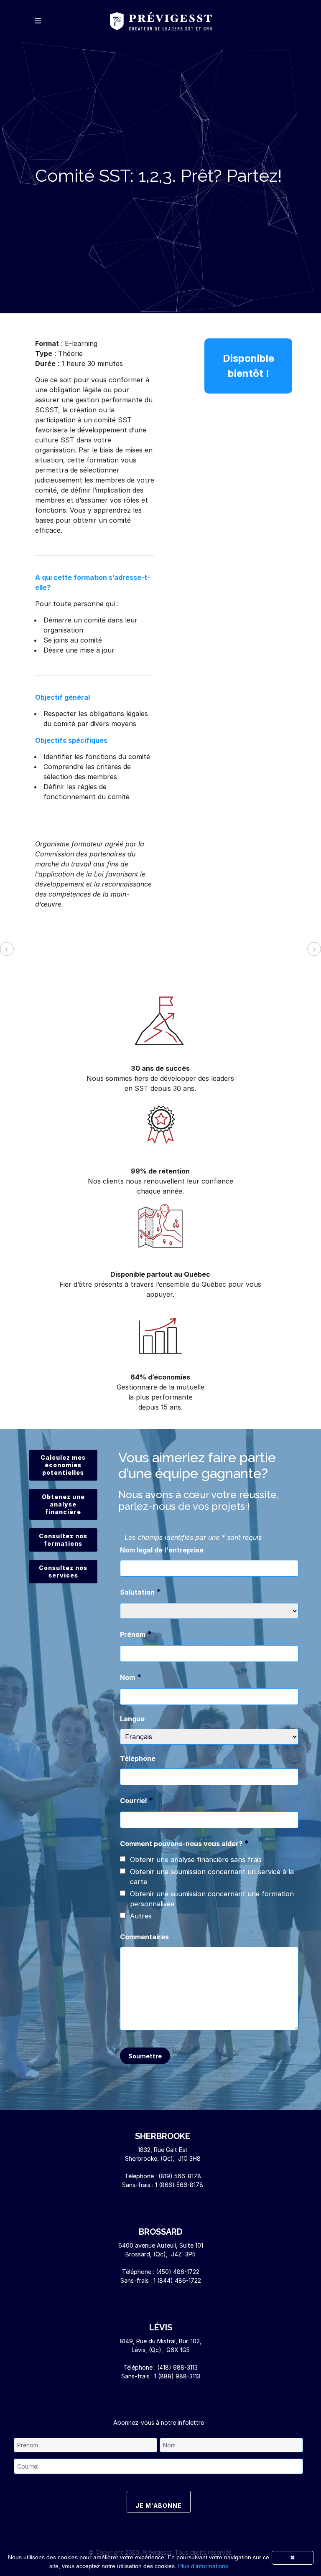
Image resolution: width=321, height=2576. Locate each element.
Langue (132, 1719)
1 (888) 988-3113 (177, 2376)
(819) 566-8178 (180, 2176)
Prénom (136, 1634)
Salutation (141, 1592)
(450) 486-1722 (178, 2272)
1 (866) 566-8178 (179, 2185)
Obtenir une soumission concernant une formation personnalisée (212, 1899)
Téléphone (138, 1758)
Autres (141, 1916)
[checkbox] (123, 1859)
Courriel (137, 1800)
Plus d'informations (203, 2566)
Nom (131, 1677)
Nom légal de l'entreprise (162, 1550)
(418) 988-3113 (177, 2367)
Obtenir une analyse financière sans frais (196, 1860)
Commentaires (144, 1937)
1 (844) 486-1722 (177, 2280)
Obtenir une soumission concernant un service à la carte (212, 1877)
